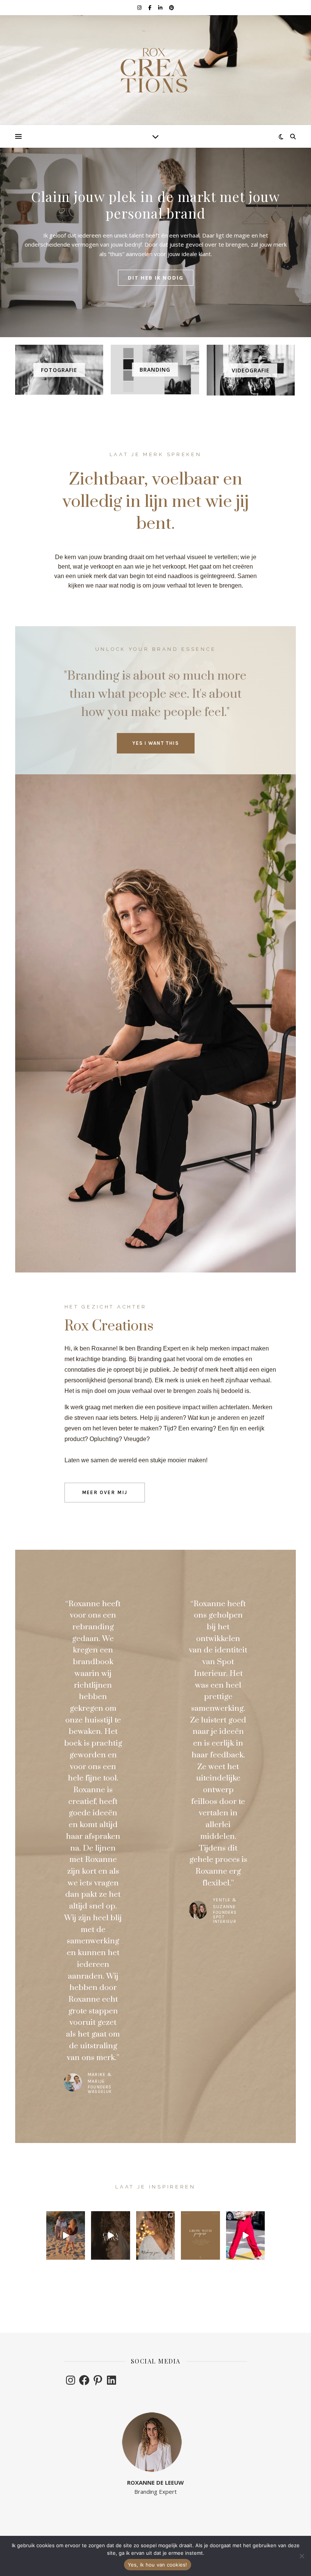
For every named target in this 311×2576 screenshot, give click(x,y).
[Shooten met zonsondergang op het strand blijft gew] (66, 2235)
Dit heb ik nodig (156, 278)
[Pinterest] (98, 2380)
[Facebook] (84, 2380)
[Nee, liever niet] (302, 2556)
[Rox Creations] (155, 70)
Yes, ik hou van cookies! (158, 2565)
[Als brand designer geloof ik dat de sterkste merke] (200, 2235)
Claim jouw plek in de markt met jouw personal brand (155, 205)
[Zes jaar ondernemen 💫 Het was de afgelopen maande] (110, 2235)
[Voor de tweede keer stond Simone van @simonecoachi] (245, 2235)
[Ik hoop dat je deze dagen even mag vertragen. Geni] (155, 2235)
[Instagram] (71, 2380)
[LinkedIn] (112, 2380)
